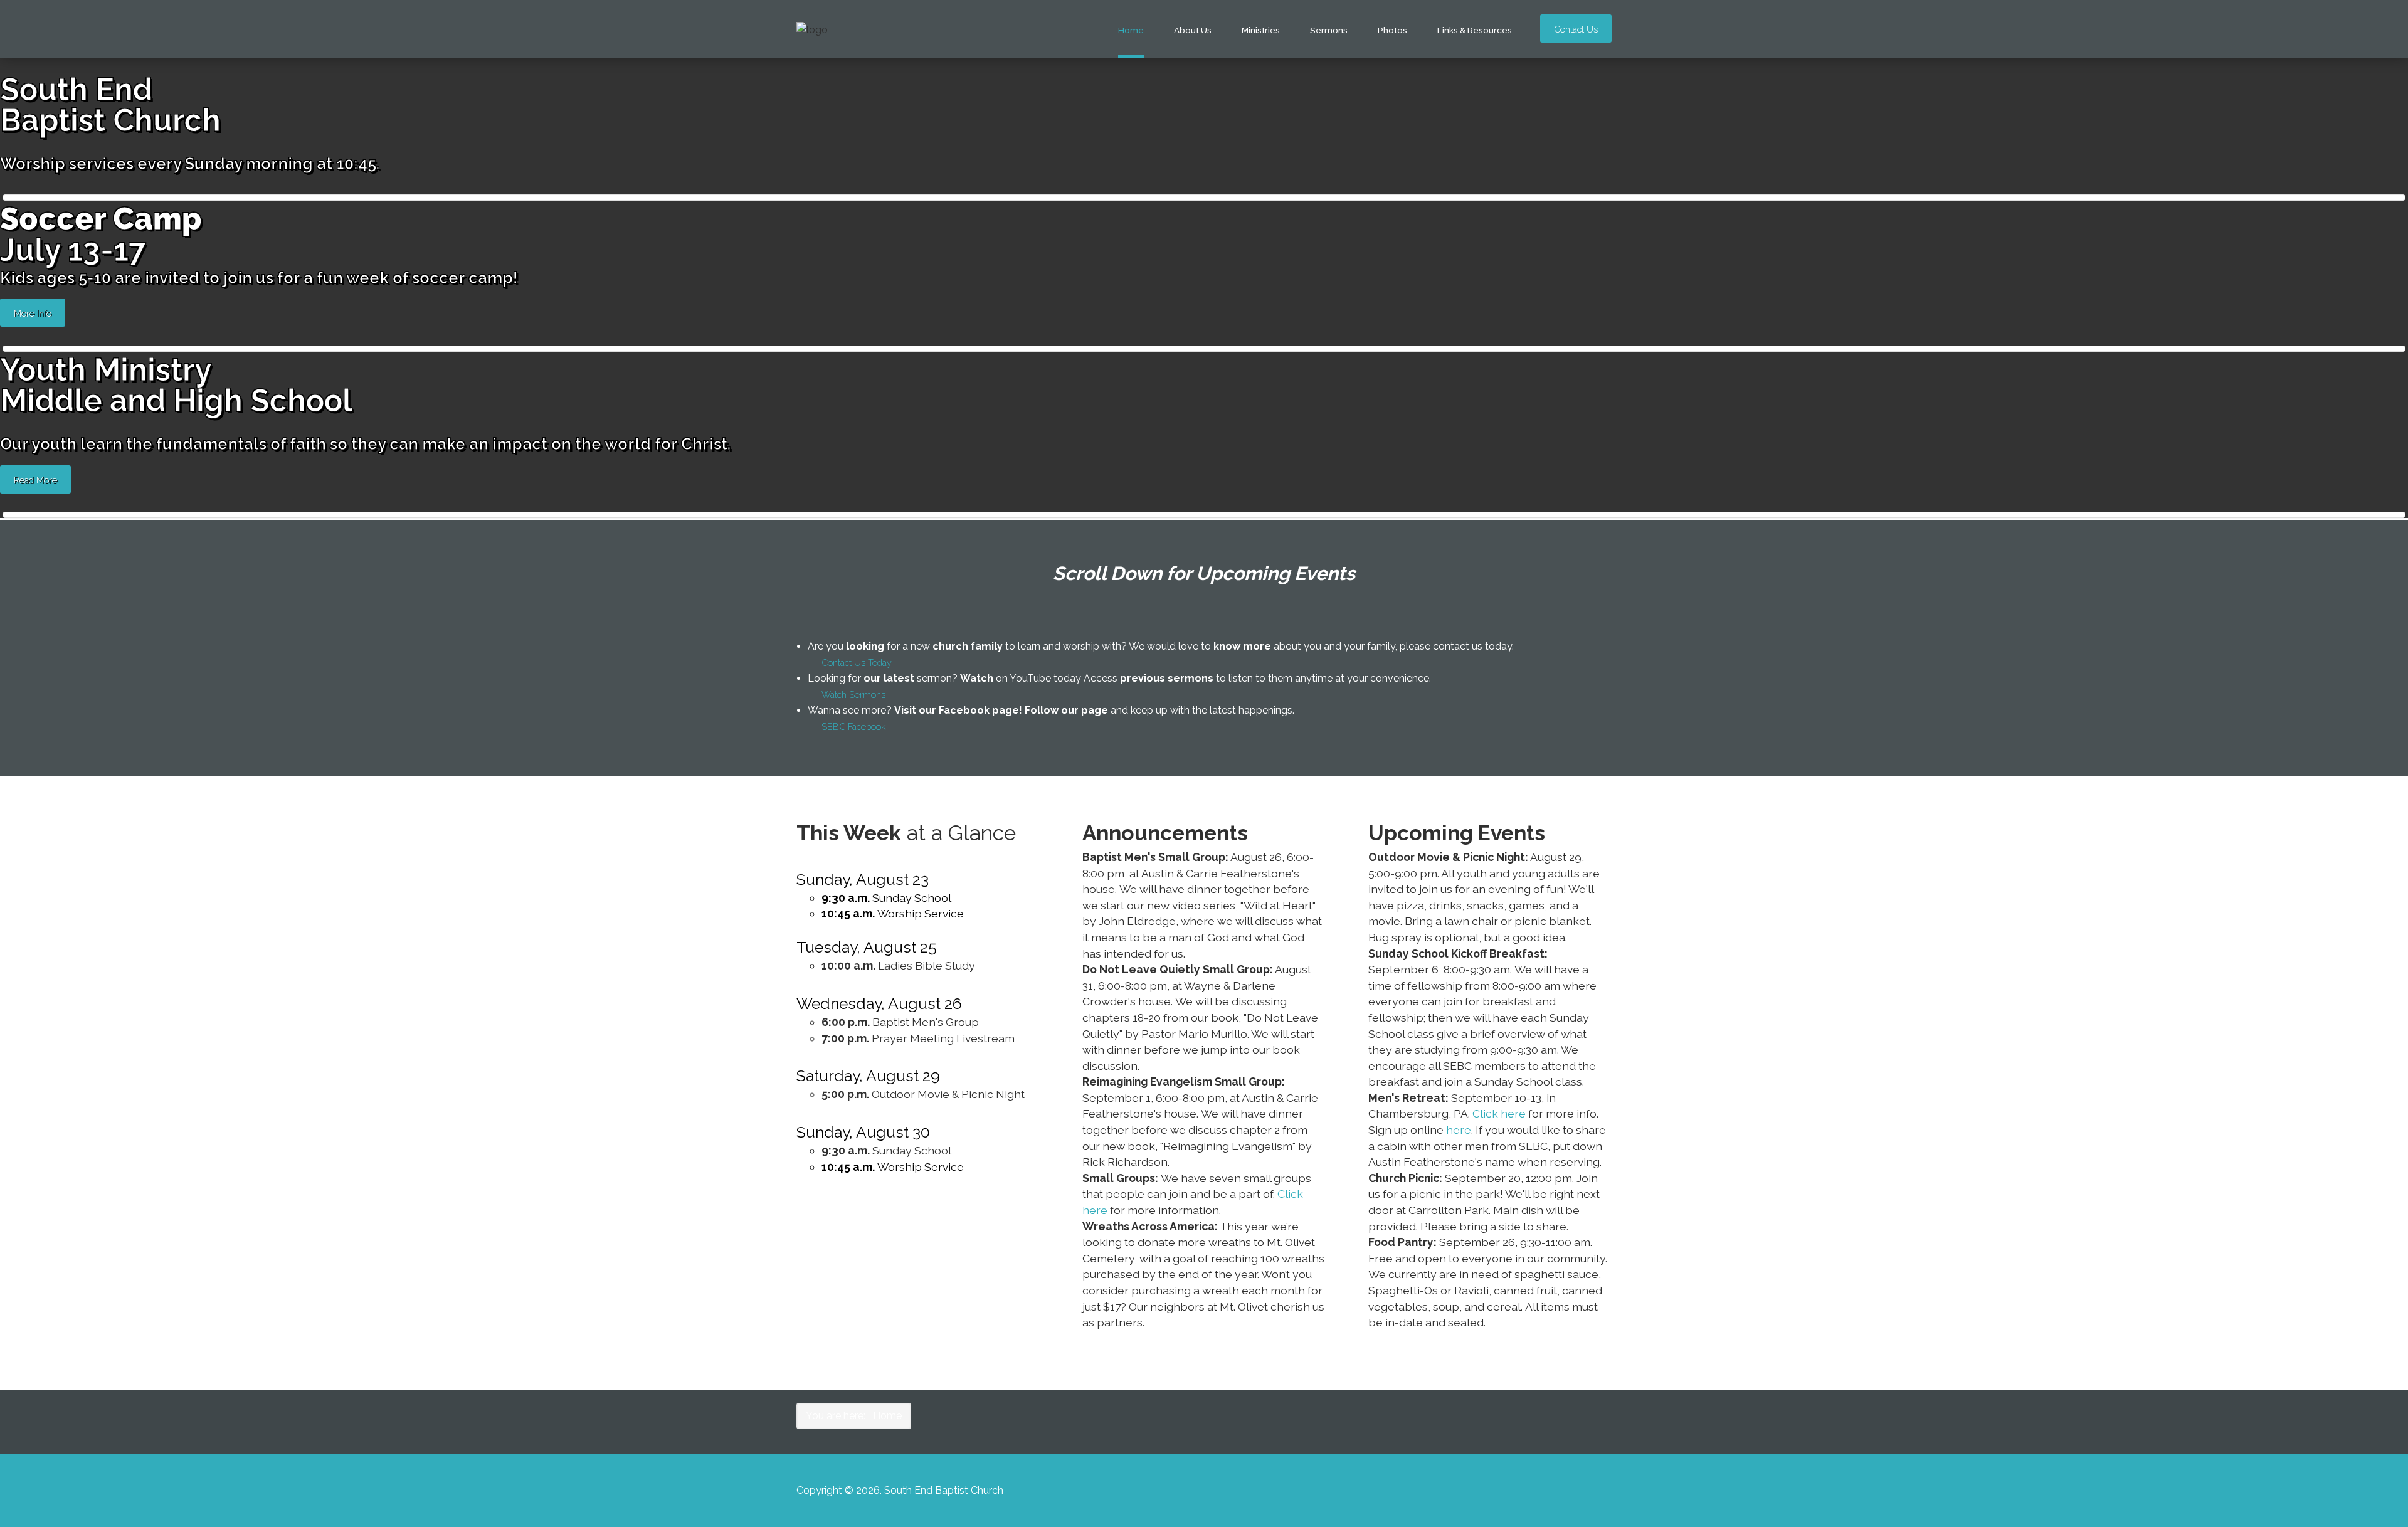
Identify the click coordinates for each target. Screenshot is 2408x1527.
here (1459, 1130)
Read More (35, 480)
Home (1131, 30)
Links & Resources (1475, 30)
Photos (1392, 30)
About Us (1193, 30)
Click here (1499, 1113)
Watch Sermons (853, 695)
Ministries (1261, 30)
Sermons (1329, 30)
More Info (33, 313)
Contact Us (1576, 29)
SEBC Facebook (854, 727)
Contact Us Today (857, 663)
